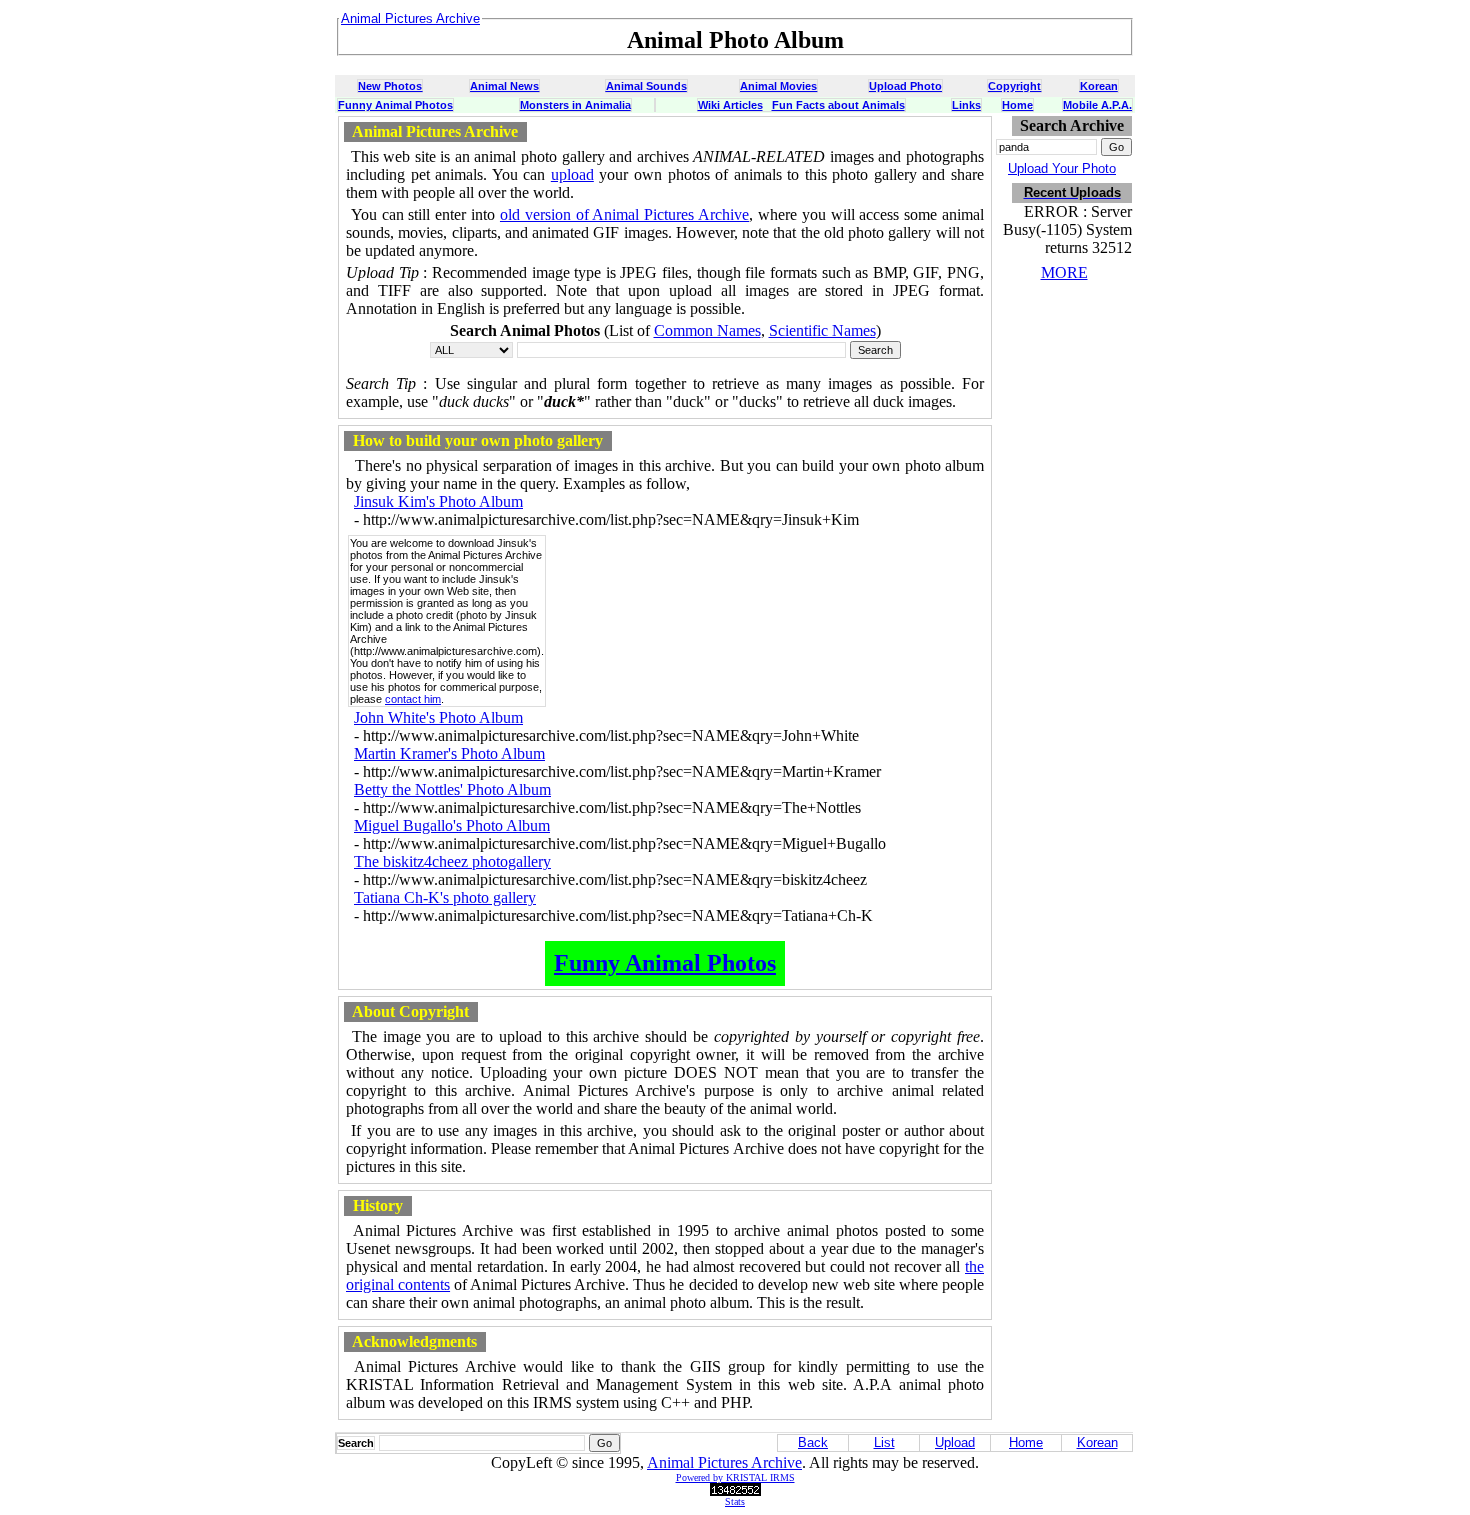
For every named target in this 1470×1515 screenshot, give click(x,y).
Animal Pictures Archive (724, 1462)
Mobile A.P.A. (1097, 105)
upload (572, 174)
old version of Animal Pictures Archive (624, 214)
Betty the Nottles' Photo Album (452, 789)
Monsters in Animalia (575, 105)
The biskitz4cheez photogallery (452, 861)
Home (1017, 105)
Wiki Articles (730, 105)
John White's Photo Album (438, 717)
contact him (413, 699)
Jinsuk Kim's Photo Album (438, 501)
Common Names (707, 330)
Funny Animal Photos (395, 105)
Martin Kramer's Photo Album (449, 753)
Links (966, 105)
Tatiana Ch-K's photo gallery (445, 897)
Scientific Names (822, 330)
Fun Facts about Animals (838, 105)
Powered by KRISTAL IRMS (735, 1477)
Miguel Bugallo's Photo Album (452, 825)
